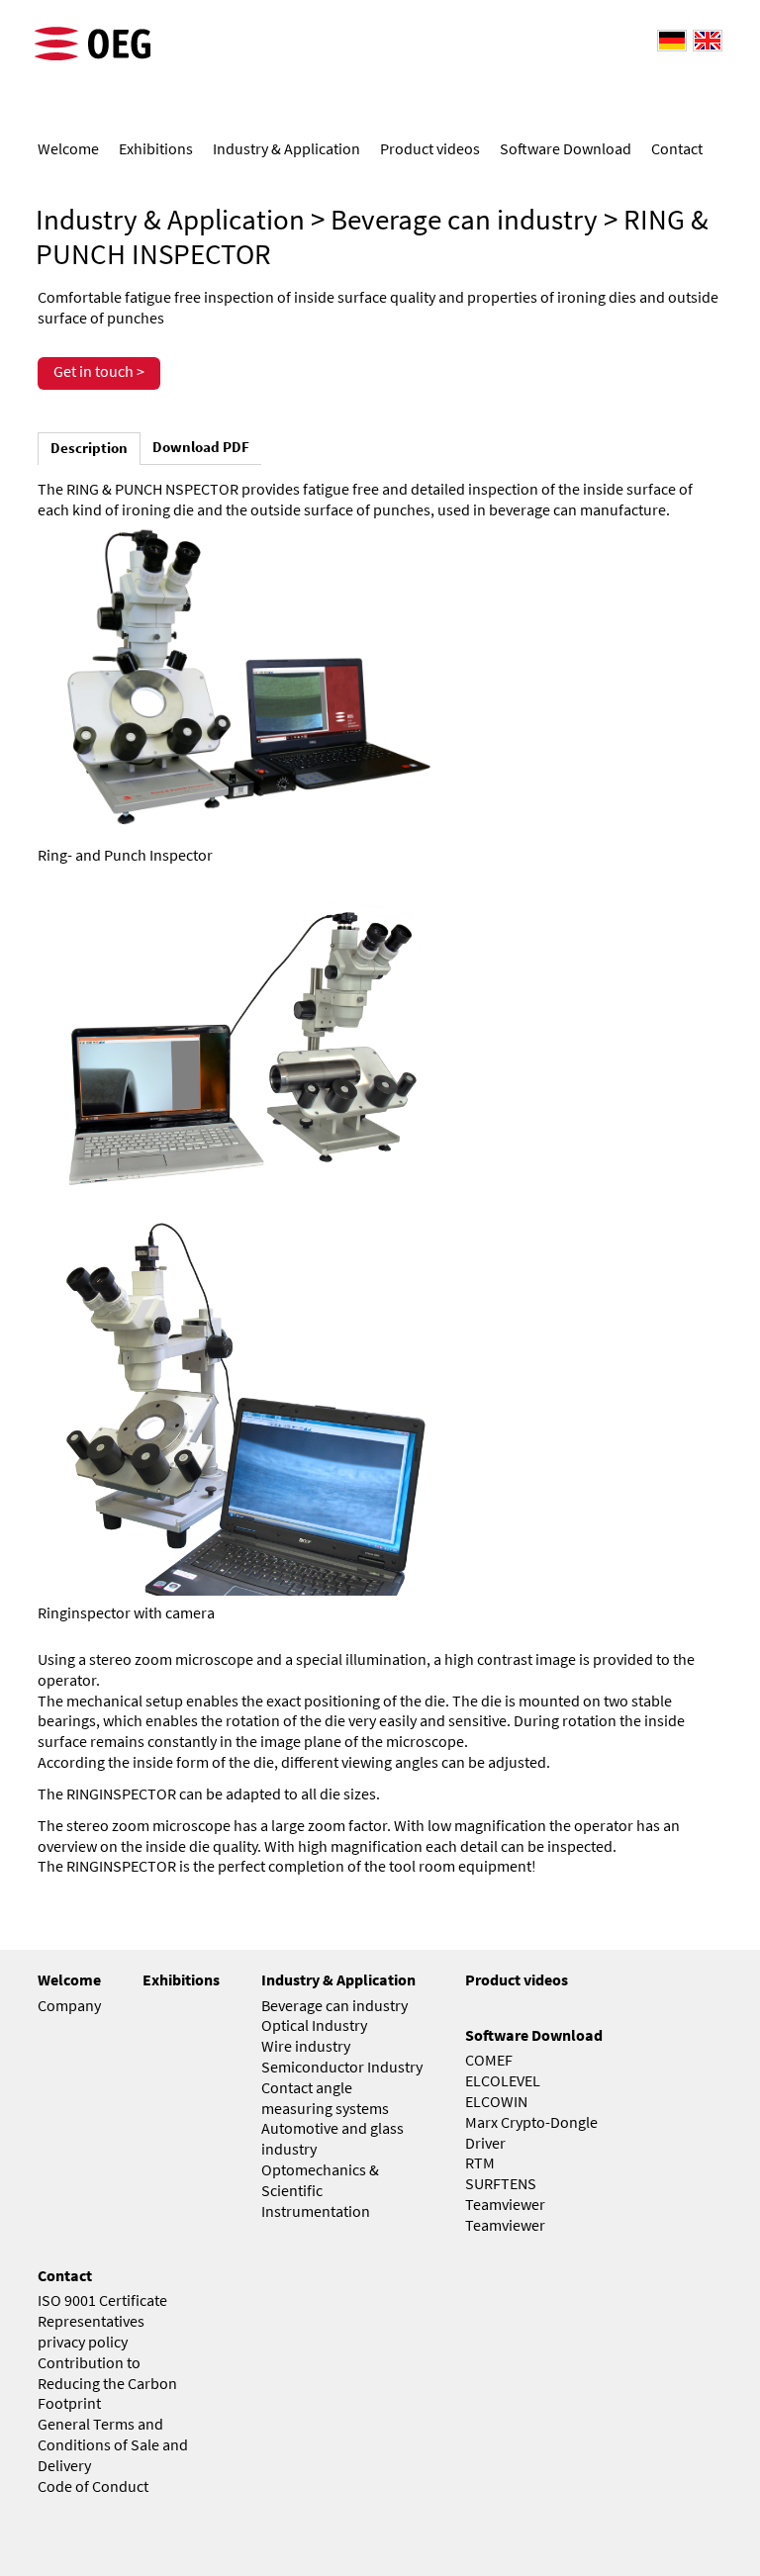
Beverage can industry (464, 220)
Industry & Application (170, 220)
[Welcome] (705, 39)
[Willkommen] (669, 39)
